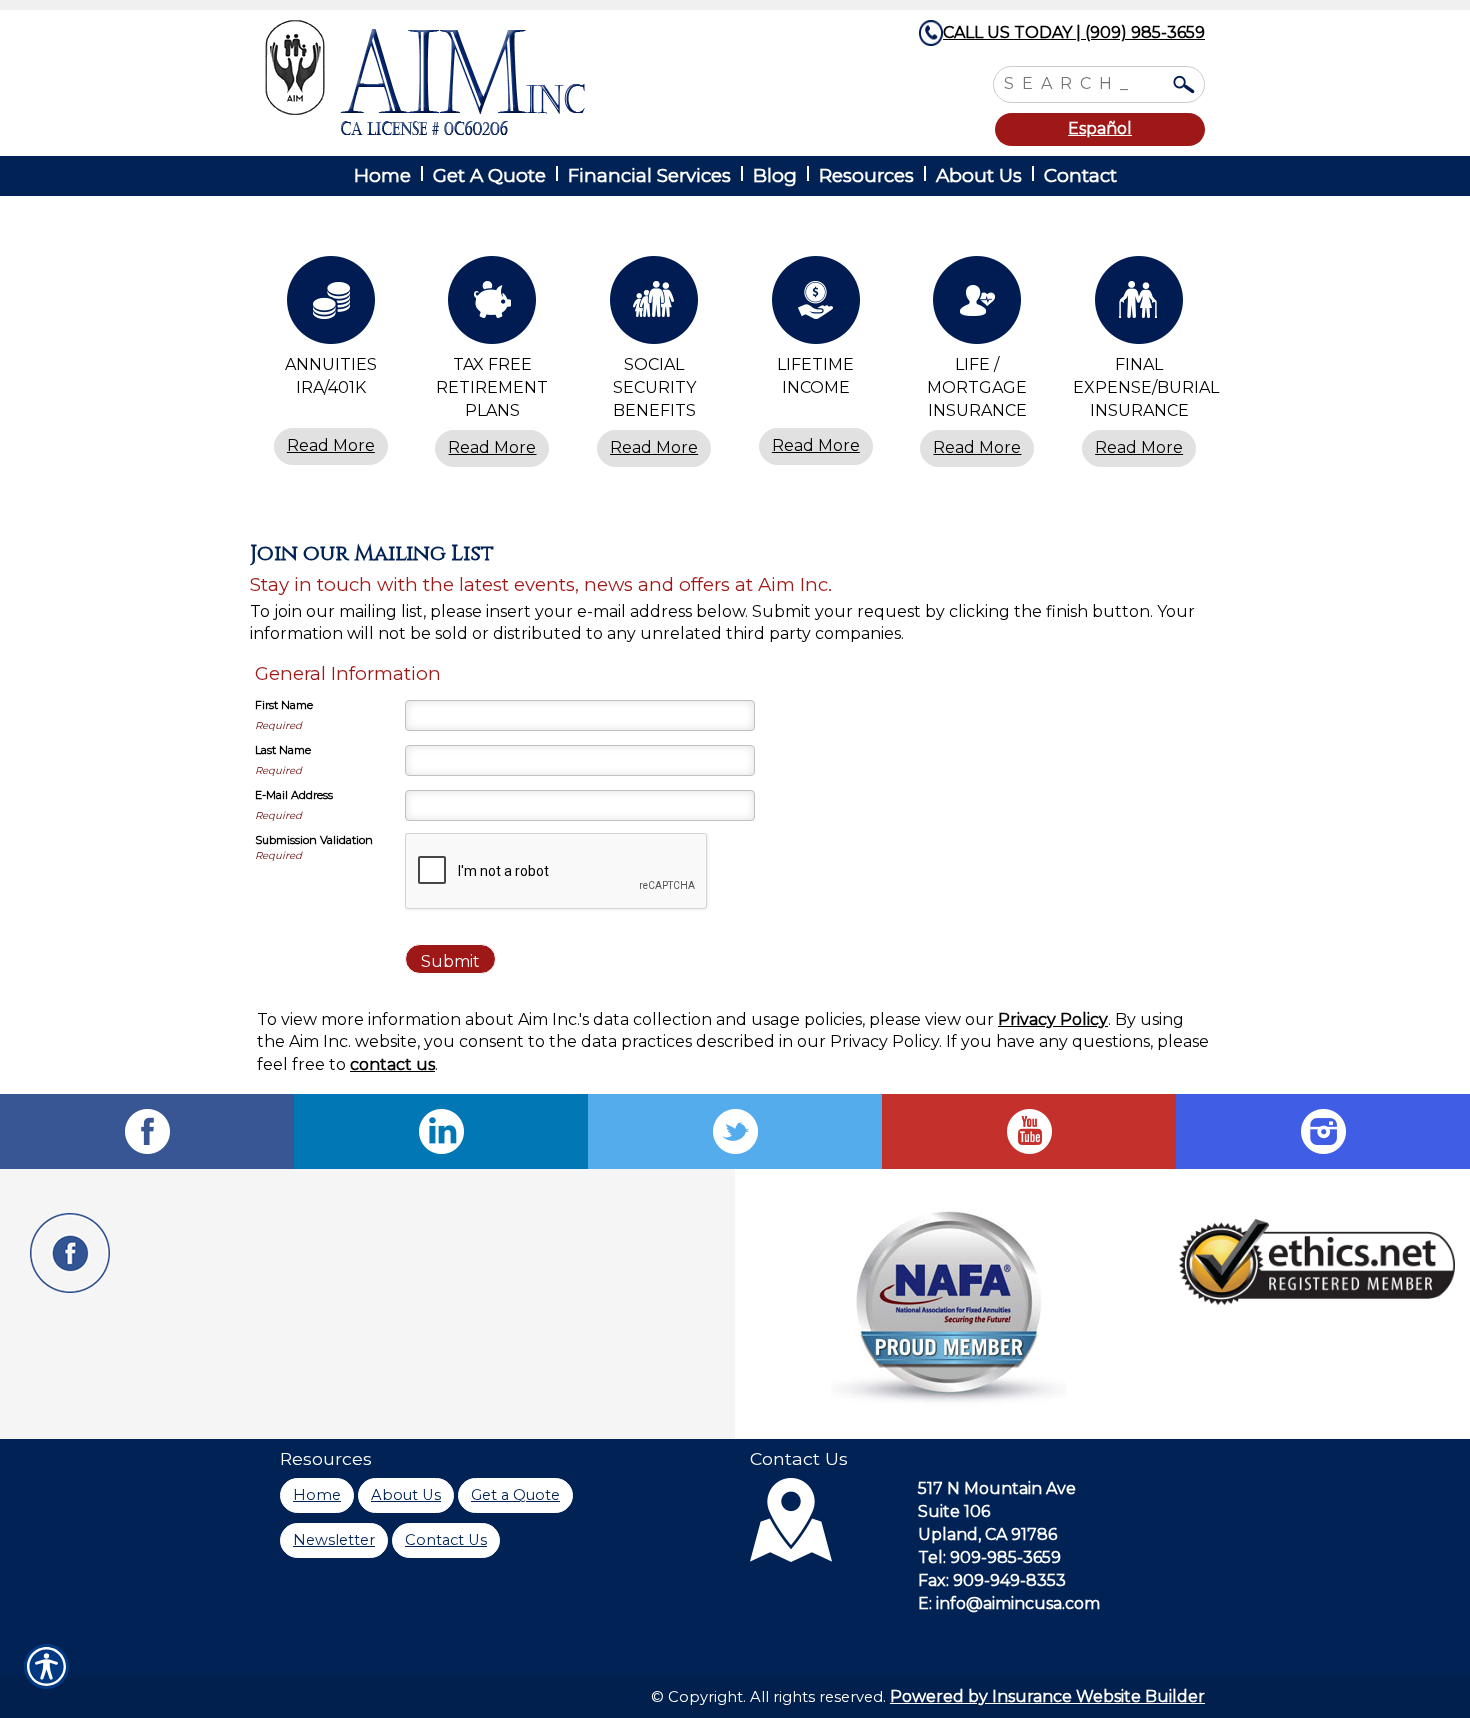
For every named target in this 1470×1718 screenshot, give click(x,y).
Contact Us (446, 1540)
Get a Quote (515, 1495)
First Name (284, 705)
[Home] (533, 77)
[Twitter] (735, 1131)
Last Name (283, 750)
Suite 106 (954, 1511)
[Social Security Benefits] (654, 305)
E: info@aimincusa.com (1009, 1603)
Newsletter (334, 1540)
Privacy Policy (1053, 1019)
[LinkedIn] (441, 1131)
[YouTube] (1029, 1131)
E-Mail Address (294, 795)
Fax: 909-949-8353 (992, 1580)
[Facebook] (147, 1131)
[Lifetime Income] (816, 305)
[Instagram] (1323, 1131)
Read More (331, 445)
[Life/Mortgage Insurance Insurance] (978, 305)
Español (1100, 128)
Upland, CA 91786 (987, 1534)
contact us (392, 1064)
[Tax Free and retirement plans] (493, 305)
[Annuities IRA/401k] (331, 305)
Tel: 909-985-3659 (989, 1557)
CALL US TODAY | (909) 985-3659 (1074, 32)
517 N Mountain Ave (997, 1488)
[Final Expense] (1139, 305)
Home (317, 1495)
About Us (406, 1495)
